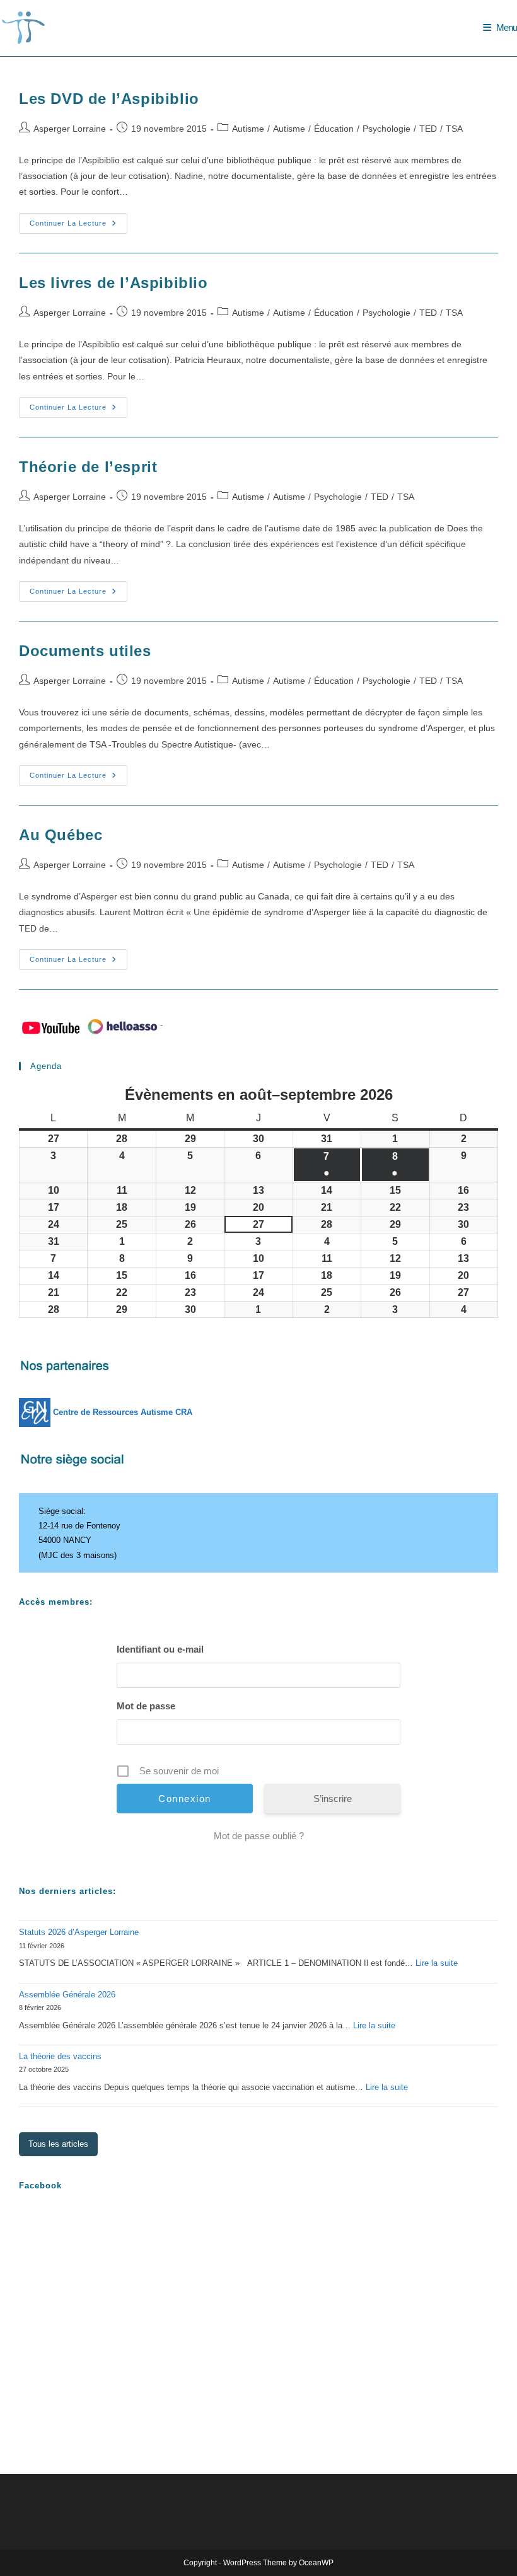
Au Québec (61, 835)
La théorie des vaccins (60, 2056)
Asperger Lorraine (70, 129)
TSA (454, 129)
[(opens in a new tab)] (99, 2229)
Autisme (248, 129)
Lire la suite (437, 1963)
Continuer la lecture (78, 226)
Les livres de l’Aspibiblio (113, 283)
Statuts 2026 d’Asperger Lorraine (79, 1932)
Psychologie (386, 129)
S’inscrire (333, 1799)
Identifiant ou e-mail (160, 1649)
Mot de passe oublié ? (259, 1836)
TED (428, 129)
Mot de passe (146, 1706)
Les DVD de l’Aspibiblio (109, 99)
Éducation (334, 129)
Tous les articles (58, 2144)
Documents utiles (85, 651)
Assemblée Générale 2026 (67, 1995)
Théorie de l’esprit (88, 467)
